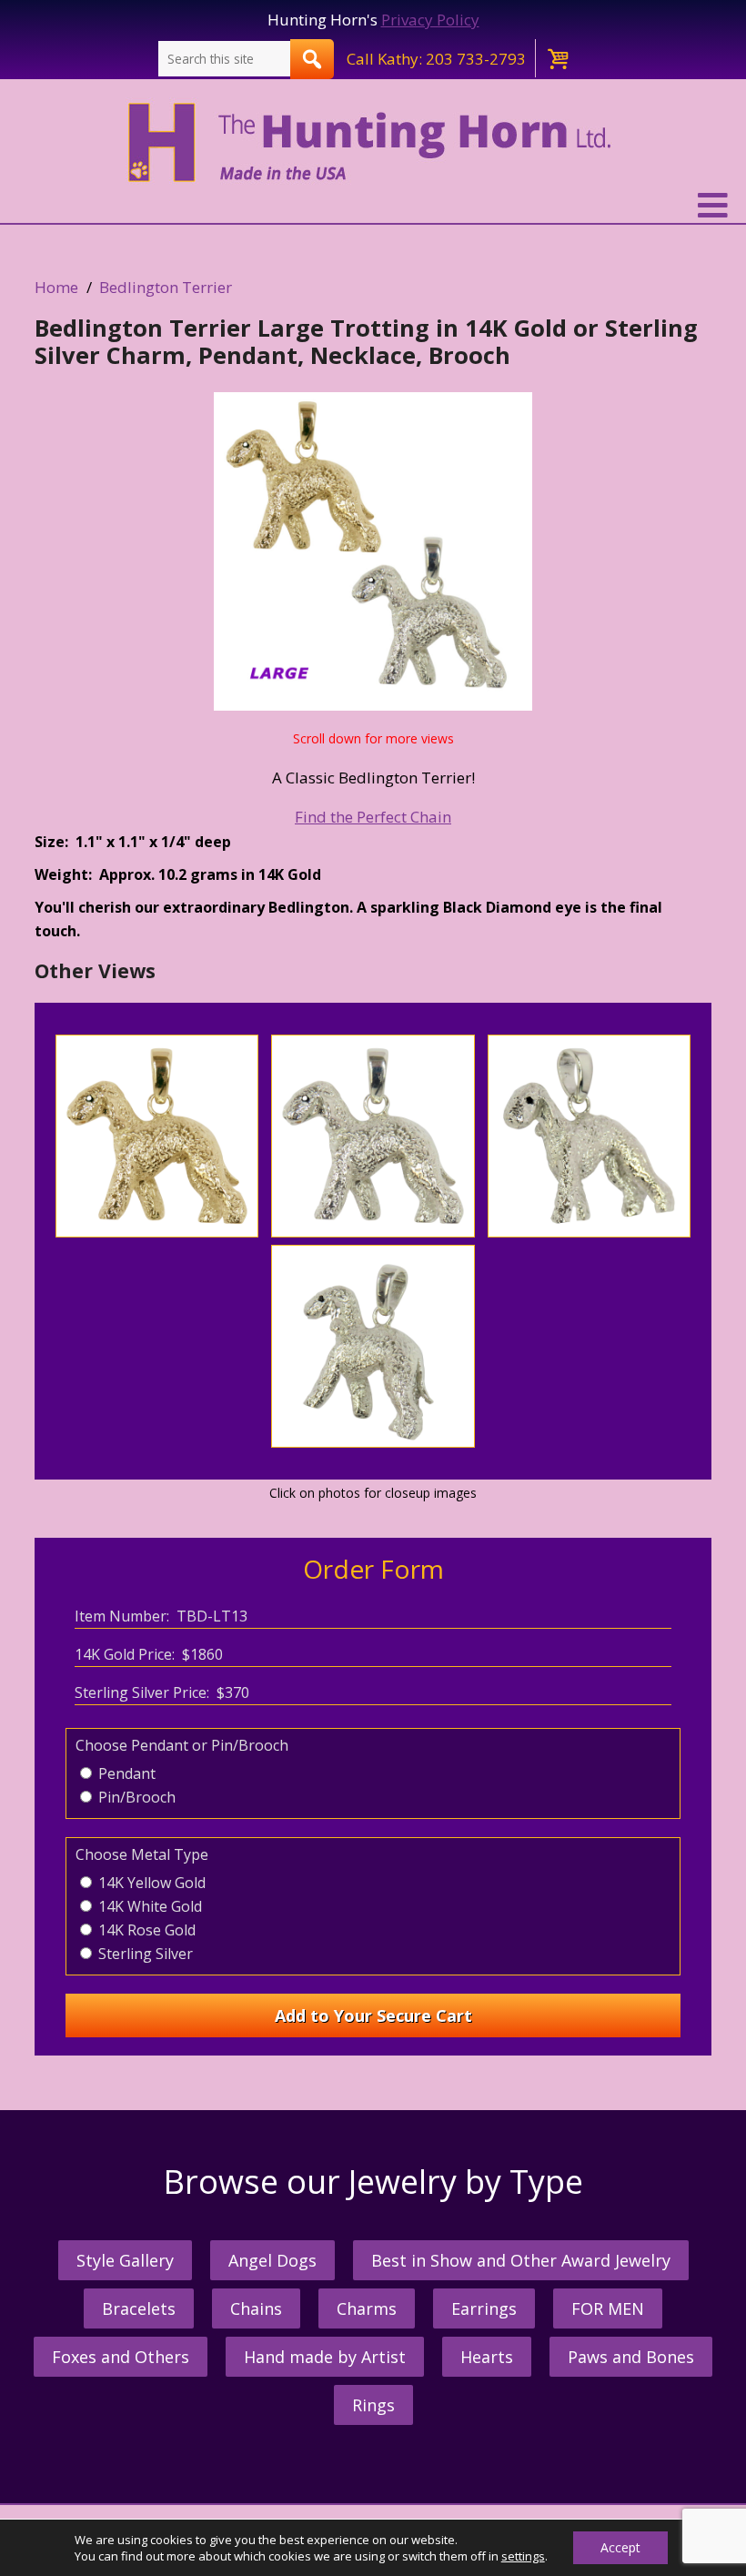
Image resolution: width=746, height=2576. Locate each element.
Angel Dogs (272, 2260)
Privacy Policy (430, 20)
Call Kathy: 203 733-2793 (436, 59)
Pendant (125, 1773)
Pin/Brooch (135, 1797)
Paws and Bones (631, 2357)
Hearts (487, 2357)
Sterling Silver (144, 1954)
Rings (373, 2405)
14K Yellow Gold (150, 1883)
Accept (620, 2547)
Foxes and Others (121, 2357)
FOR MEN (608, 2308)
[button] (373, 206)
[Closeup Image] (157, 1232)
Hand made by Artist (325, 2357)
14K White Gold (148, 1906)
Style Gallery (125, 2260)
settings (523, 2556)
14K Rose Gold (145, 1930)
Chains (256, 2308)
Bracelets (139, 2308)
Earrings (484, 2308)
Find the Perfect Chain (373, 817)
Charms (367, 2308)
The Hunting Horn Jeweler (373, 143)
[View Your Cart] (557, 58)
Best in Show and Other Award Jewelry (521, 2260)
